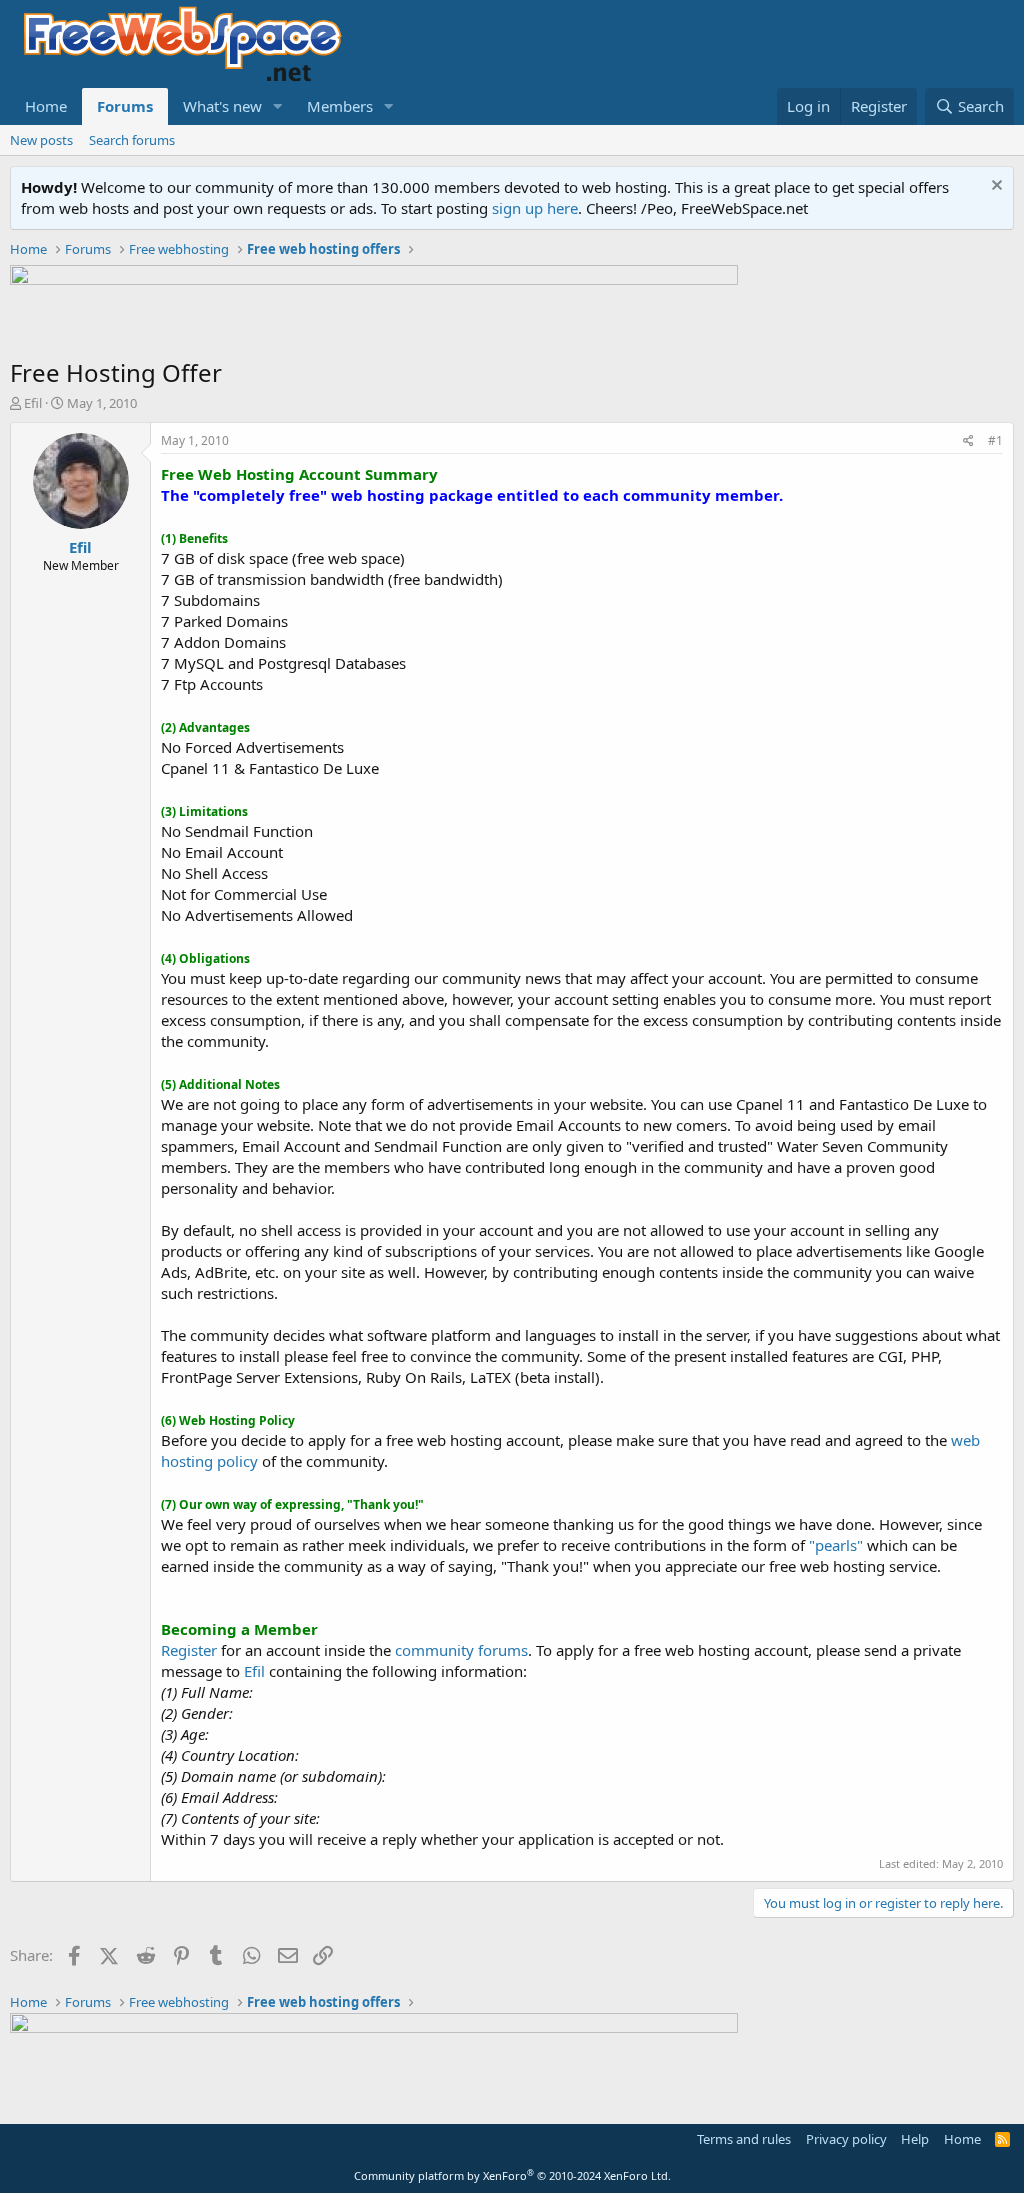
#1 (995, 440)
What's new (222, 106)
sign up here (535, 208)
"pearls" (836, 1545)
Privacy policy (846, 2139)
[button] (278, 106)
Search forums (132, 140)
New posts (41, 140)
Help (915, 2139)
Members (340, 106)
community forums (461, 1650)
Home (46, 106)
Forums (125, 106)
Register (189, 1650)
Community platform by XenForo (512, 2175)
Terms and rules (744, 2139)
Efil (33, 403)
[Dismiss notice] (994, 187)
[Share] (968, 441)
